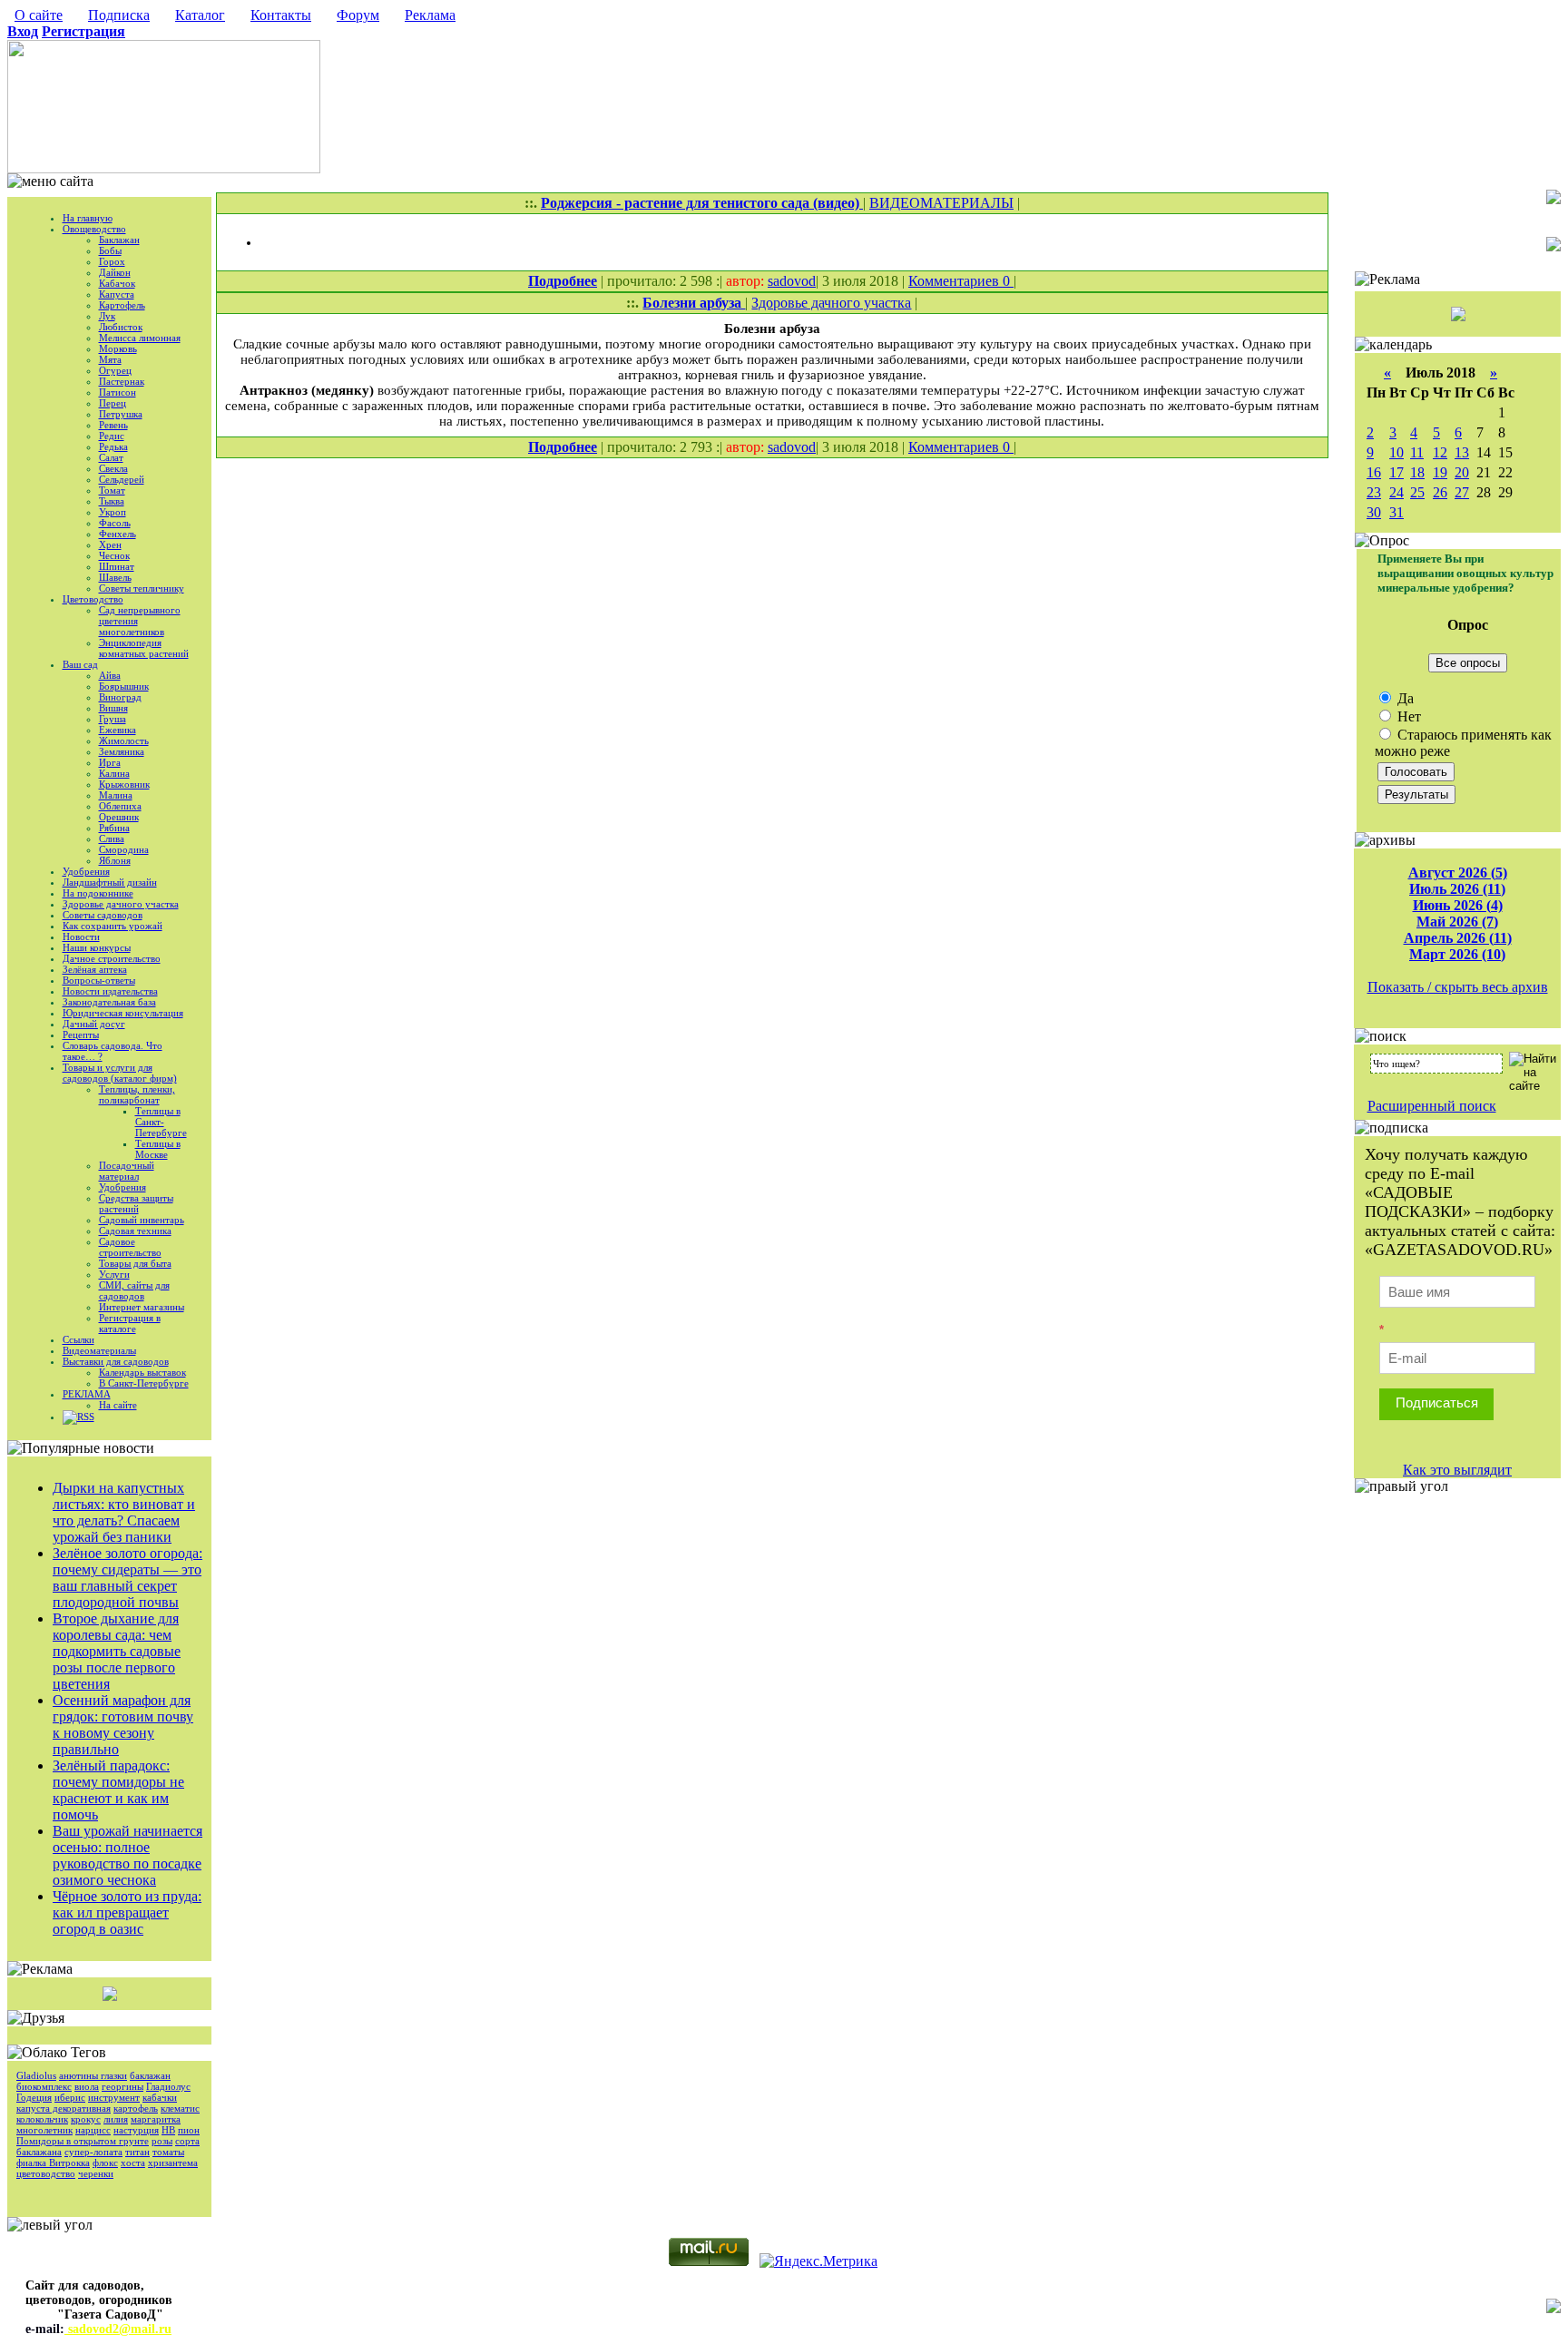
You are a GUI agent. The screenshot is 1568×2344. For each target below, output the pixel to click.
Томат (112, 490)
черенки (96, 2173)
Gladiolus (36, 2075)
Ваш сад (80, 664)
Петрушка (121, 414)
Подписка (119, 15)
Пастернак (122, 381)
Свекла (113, 468)
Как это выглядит (1457, 1470)
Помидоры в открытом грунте (83, 2141)
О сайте (39, 15)
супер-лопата (93, 2152)
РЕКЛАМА (87, 1394)
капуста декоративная (64, 2108)
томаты (168, 2152)
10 (1396, 452)
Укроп (113, 512)
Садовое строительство (130, 1247)
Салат (111, 457)
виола (87, 2086)
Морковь (118, 348)
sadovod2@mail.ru (118, 2329)
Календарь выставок (142, 1372)
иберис (70, 2097)
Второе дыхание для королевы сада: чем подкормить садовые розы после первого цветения (117, 1651)
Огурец (115, 370)
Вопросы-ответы (99, 980)
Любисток (121, 327)
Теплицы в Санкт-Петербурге (161, 1122)
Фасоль (115, 523)
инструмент (114, 2097)
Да (1404, 698)
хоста (133, 2163)
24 (1396, 492)
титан (137, 2152)
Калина (114, 773)
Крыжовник (124, 784)
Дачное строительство (112, 958)
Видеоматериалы (99, 1350)
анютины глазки (93, 2075)
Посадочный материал (127, 1171)
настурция (136, 2130)
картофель (136, 2108)
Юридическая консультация (123, 1013)
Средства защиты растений (136, 1203)
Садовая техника (135, 1231)
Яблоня (115, 860)
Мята (110, 359)
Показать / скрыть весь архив (1458, 987)
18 (1417, 472)
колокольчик (42, 2119)
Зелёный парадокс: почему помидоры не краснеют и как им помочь (118, 1790)
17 (1396, 472)
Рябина (114, 828)
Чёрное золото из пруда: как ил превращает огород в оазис (127, 1912)
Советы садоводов (103, 915)
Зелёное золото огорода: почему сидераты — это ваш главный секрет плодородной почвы (127, 1578)
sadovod (792, 281)
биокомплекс (44, 2086)
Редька (113, 446)
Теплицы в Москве (158, 1149)
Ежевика (118, 730)
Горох (112, 261)
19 (1440, 472)
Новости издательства (110, 991)
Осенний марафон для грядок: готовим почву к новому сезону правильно (123, 1725)
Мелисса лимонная (140, 338)
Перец (113, 403)
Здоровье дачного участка (121, 904)
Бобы (110, 250)
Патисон (118, 392)
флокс (105, 2163)
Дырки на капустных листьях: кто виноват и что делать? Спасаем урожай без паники (124, 1512)
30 (1374, 512)
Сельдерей (122, 479)
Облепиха (120, 806)
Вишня (113, 708)
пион (189, 2130)
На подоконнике (98, 893)
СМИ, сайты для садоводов (134, 1290)
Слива (112, 839)
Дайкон (115, 272)
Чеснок (114, 555)
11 (1417, 452)
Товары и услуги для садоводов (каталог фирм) (120, 1073)
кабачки (160, 2097)
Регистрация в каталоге (130, 1323)
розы (162, 2141)
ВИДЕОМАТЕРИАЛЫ (941, 203)
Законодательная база (109, 1002)
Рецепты (81, 1035)
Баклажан (119, 240)
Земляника (122, 751)
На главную (88, 218)
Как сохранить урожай (113, 926)
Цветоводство (93, 599)
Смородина (124, 849)
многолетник (44, 2130)
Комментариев (955, 281)
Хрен (110, 544)
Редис (112, 436)
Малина (116, 795)
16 (1374, 472)
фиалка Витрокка (53, 2163)
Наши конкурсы (97, 947)
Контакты (281, 15)
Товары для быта (135, 1263)
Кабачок (117, 283)
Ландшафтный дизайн (110, 882)
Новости (81, 937)
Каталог (200, 15)
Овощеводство (94, 229)
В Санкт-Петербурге (144, 1383)
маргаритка (156, 2119)
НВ (168, 2130)
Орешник (119, 817)
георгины (122, 2086)
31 (1396, 512)
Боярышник (124, 686)
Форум (358, 15)
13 (1462, 452)
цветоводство (46, 2173)
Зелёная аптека (95, 969)
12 (1440, 452)
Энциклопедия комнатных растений (144, 648)
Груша (113, 719)
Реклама (430, 15)
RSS (86, 1417)
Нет (1407, 716)
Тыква (112, 501)
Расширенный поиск (1432, 1106)
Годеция (34, 2097)
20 (1462, 472)
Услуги (114, 1274)
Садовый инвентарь (142, 1220)
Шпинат (117, 566)
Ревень (113, 425)
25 (1417, 492)
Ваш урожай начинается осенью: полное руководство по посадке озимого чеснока (127, 1855)
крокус (86, 2119)
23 (1374, 492)
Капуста (117, 294)
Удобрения (86, 871)
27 (1462, 492)
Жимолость (124, 740)
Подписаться (1437, 1402)
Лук (107, 316)
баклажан (150, 2075)
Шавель (115, 577)
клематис (180, 2108)
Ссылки (78, 1339)
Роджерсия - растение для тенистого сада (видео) (702, 203)
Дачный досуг (94, 1024)
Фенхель (118, 534)
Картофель (122, 305)
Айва (110, 675)
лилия (116, 2119)
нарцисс (93, 2130)
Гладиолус (168, 2086)
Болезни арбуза (694, 303)
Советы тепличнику (142, 588)
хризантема (173, 2163)
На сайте (118, 1405)
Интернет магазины (142, 1307)
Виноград (120, 697)
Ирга (110, 762)
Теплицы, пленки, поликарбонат (137, 1094)
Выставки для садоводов (116, 1361)
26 (1440, 492)
